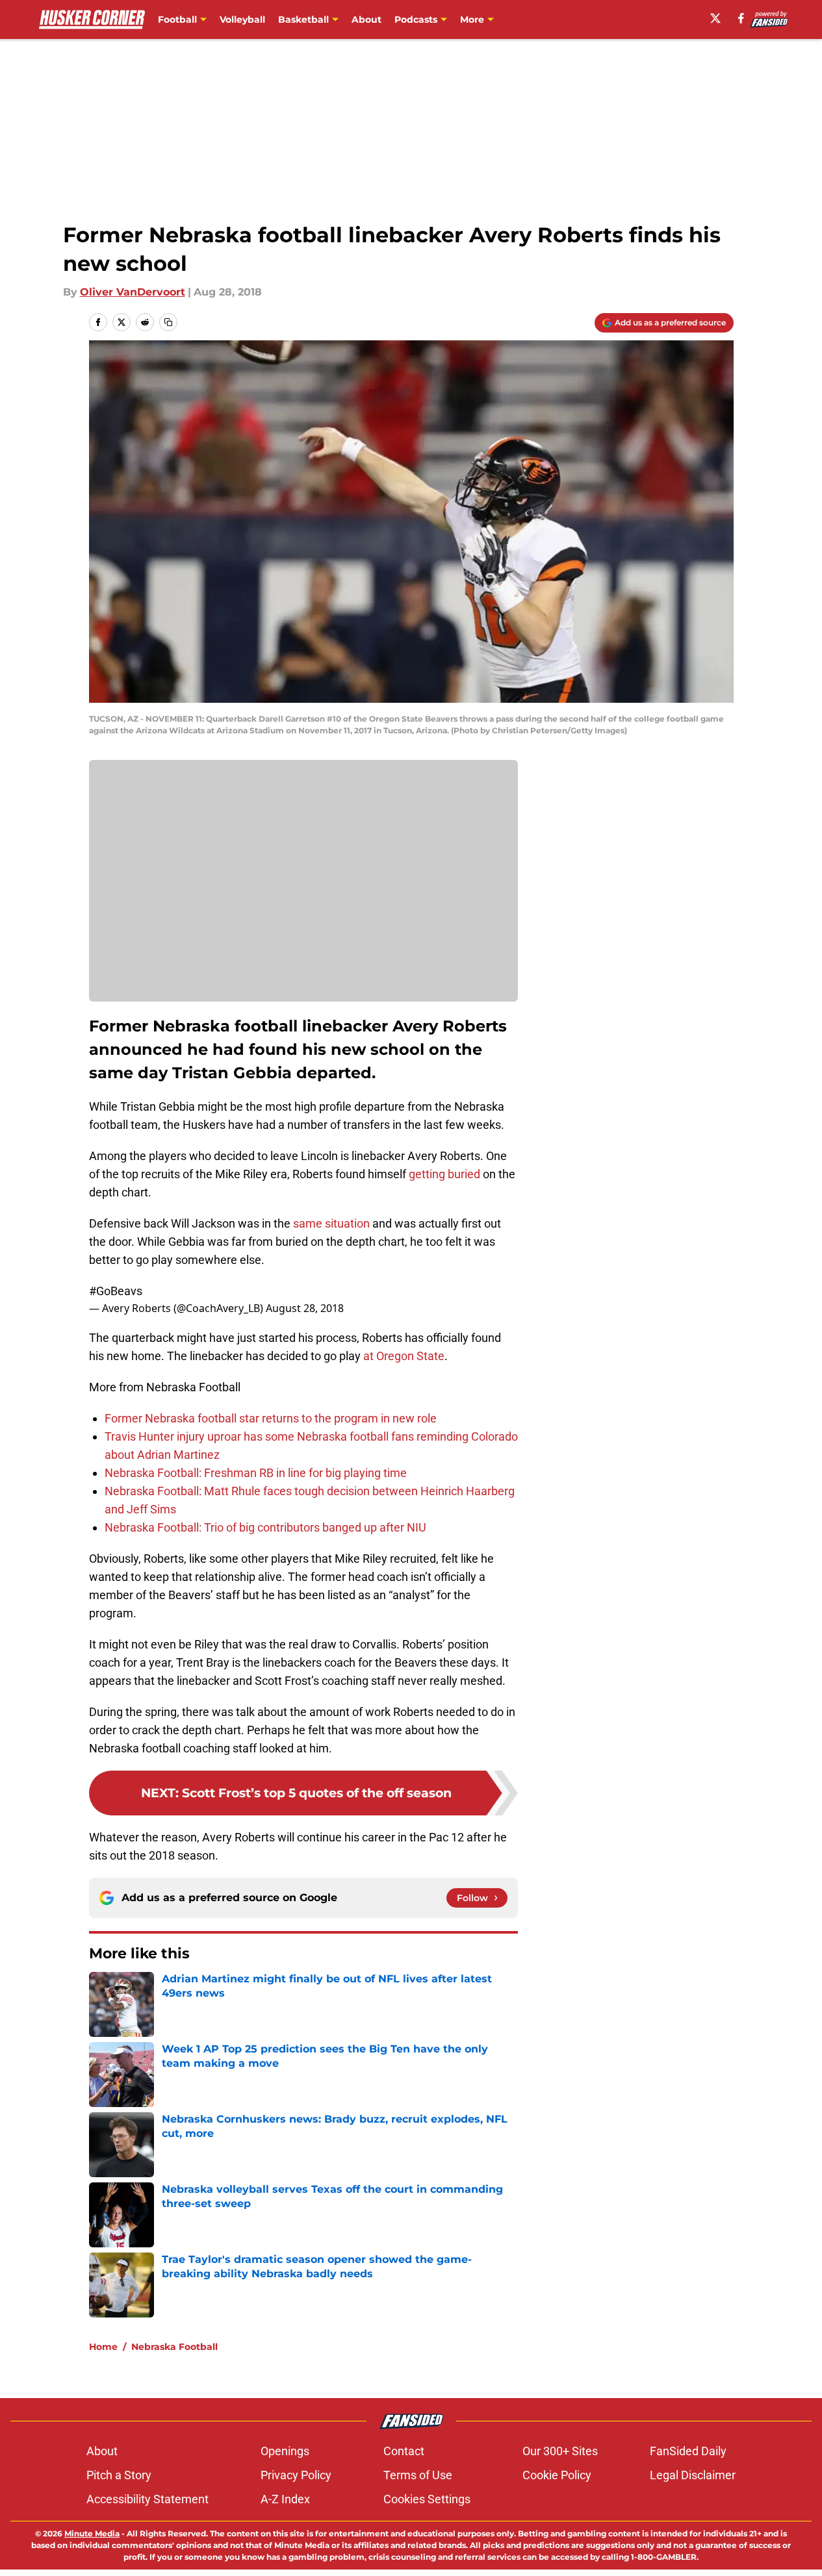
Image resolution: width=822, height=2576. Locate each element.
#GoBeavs (116, 1291)
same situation (331, 1223)
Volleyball (242, 19)
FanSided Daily (688, 2451)
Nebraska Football (174, 2347)
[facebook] (741, 18)
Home (103, 2347)
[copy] (168, 322)
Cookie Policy (557, 2475)
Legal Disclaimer (693, 2475)
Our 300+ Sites (560, 2451)
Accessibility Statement (148, 2499)
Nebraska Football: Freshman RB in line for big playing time (256, 1473)
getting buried (444, 1174)
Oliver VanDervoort (133, 292)
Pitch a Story (119, 2475)
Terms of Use (418, 2475)
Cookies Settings (427, 2499)
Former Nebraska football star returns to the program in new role (271, 1418)
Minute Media (92, 2533)
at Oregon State (404, 1356)
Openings (285, 2451)
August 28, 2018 (305, 1308)
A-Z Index (285, 2499)
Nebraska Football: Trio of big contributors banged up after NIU (265, 1527)
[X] (715, 18)
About (366, 19)
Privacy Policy (296, 2475)
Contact (404, 2451)
